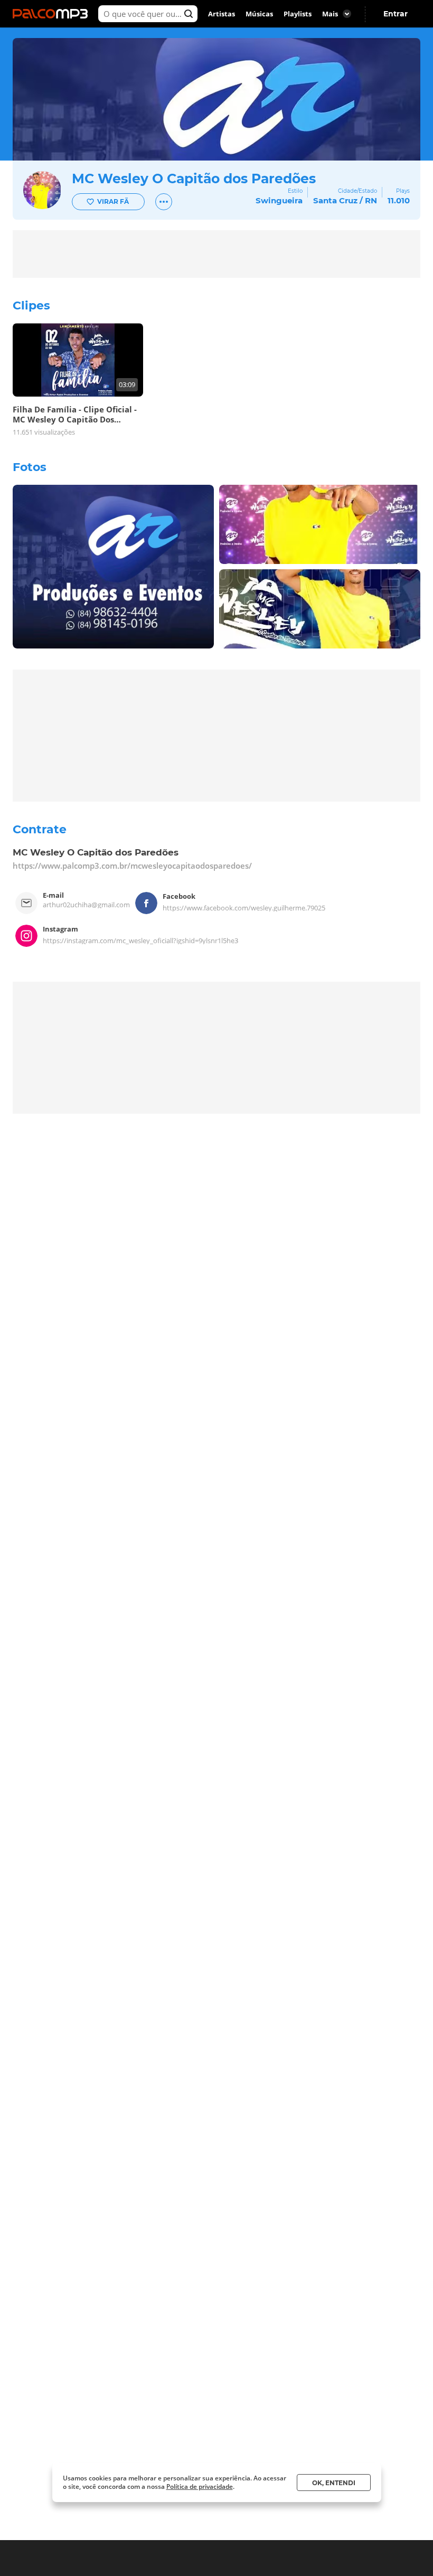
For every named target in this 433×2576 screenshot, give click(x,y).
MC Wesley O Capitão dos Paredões (194, 178)
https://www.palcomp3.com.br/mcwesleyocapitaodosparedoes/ (132, 866)
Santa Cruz (335, 200)
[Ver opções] (164, 202)
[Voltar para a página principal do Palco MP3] (53, 14)
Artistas (222, 14)
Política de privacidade (200, 2486)
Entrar (396, 14)
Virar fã (113, 201)
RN (371, 200)
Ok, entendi (334, 2483)
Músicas (259, 14)
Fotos (30, 467)
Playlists (298, 14)
